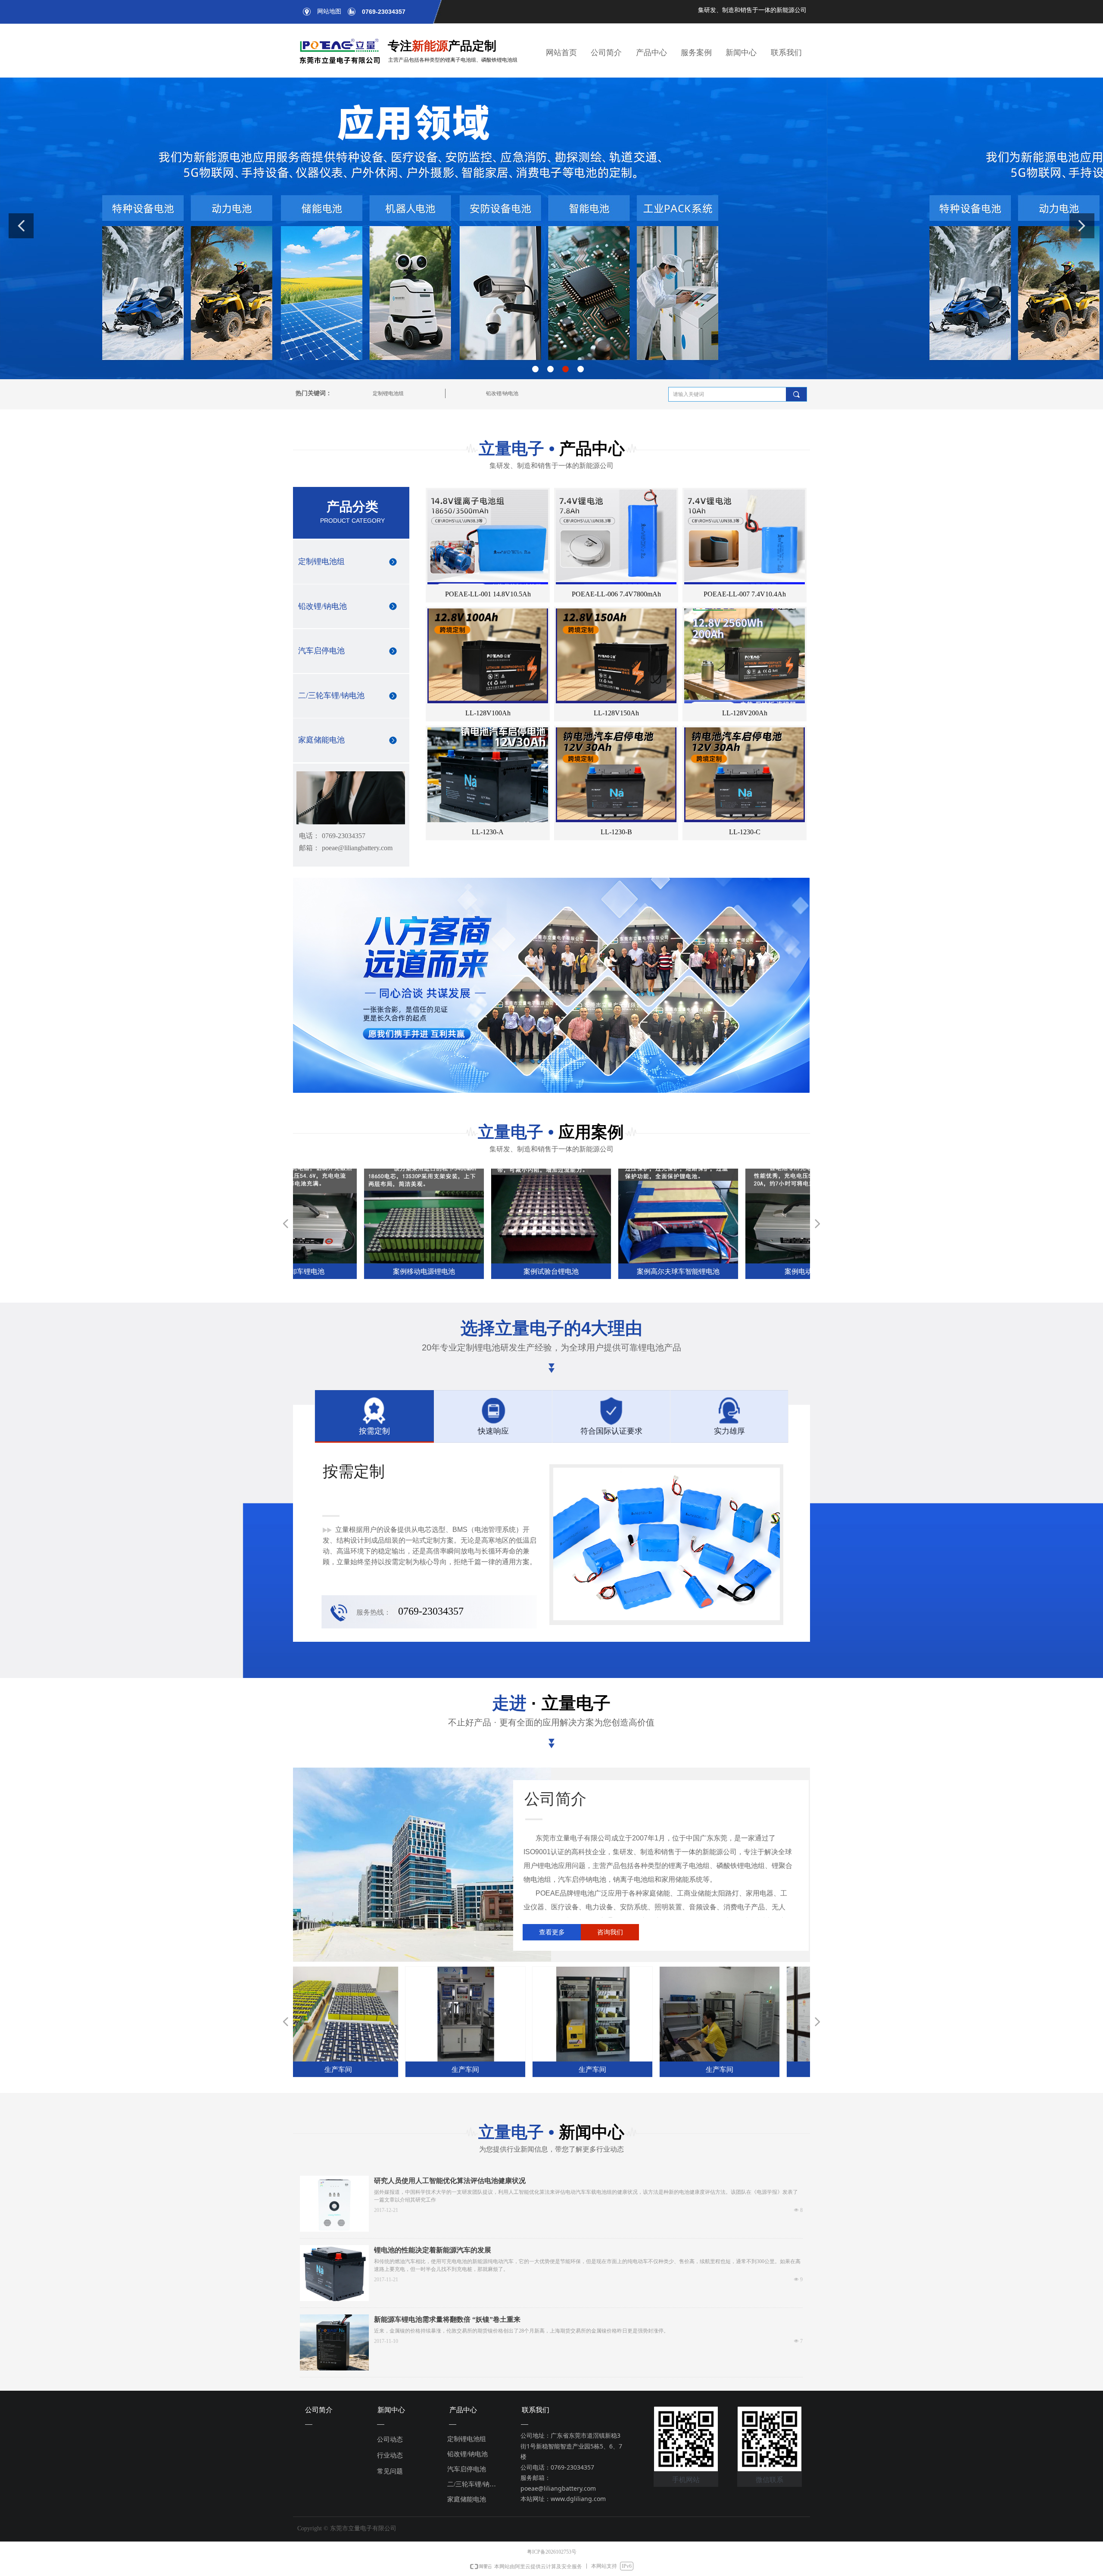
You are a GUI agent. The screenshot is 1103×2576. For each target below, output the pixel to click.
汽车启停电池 (321, 651)
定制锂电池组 (388, 393)
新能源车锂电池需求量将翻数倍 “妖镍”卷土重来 (447, 2319)
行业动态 (390, 2455)
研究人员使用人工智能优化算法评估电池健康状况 (450, 2181)
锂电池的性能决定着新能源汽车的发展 (433, 2250)
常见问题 (390, 2471)
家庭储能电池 (321, 740)
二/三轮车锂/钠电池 (331, 695)
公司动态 (390, 2439)
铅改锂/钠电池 (502, 393)
